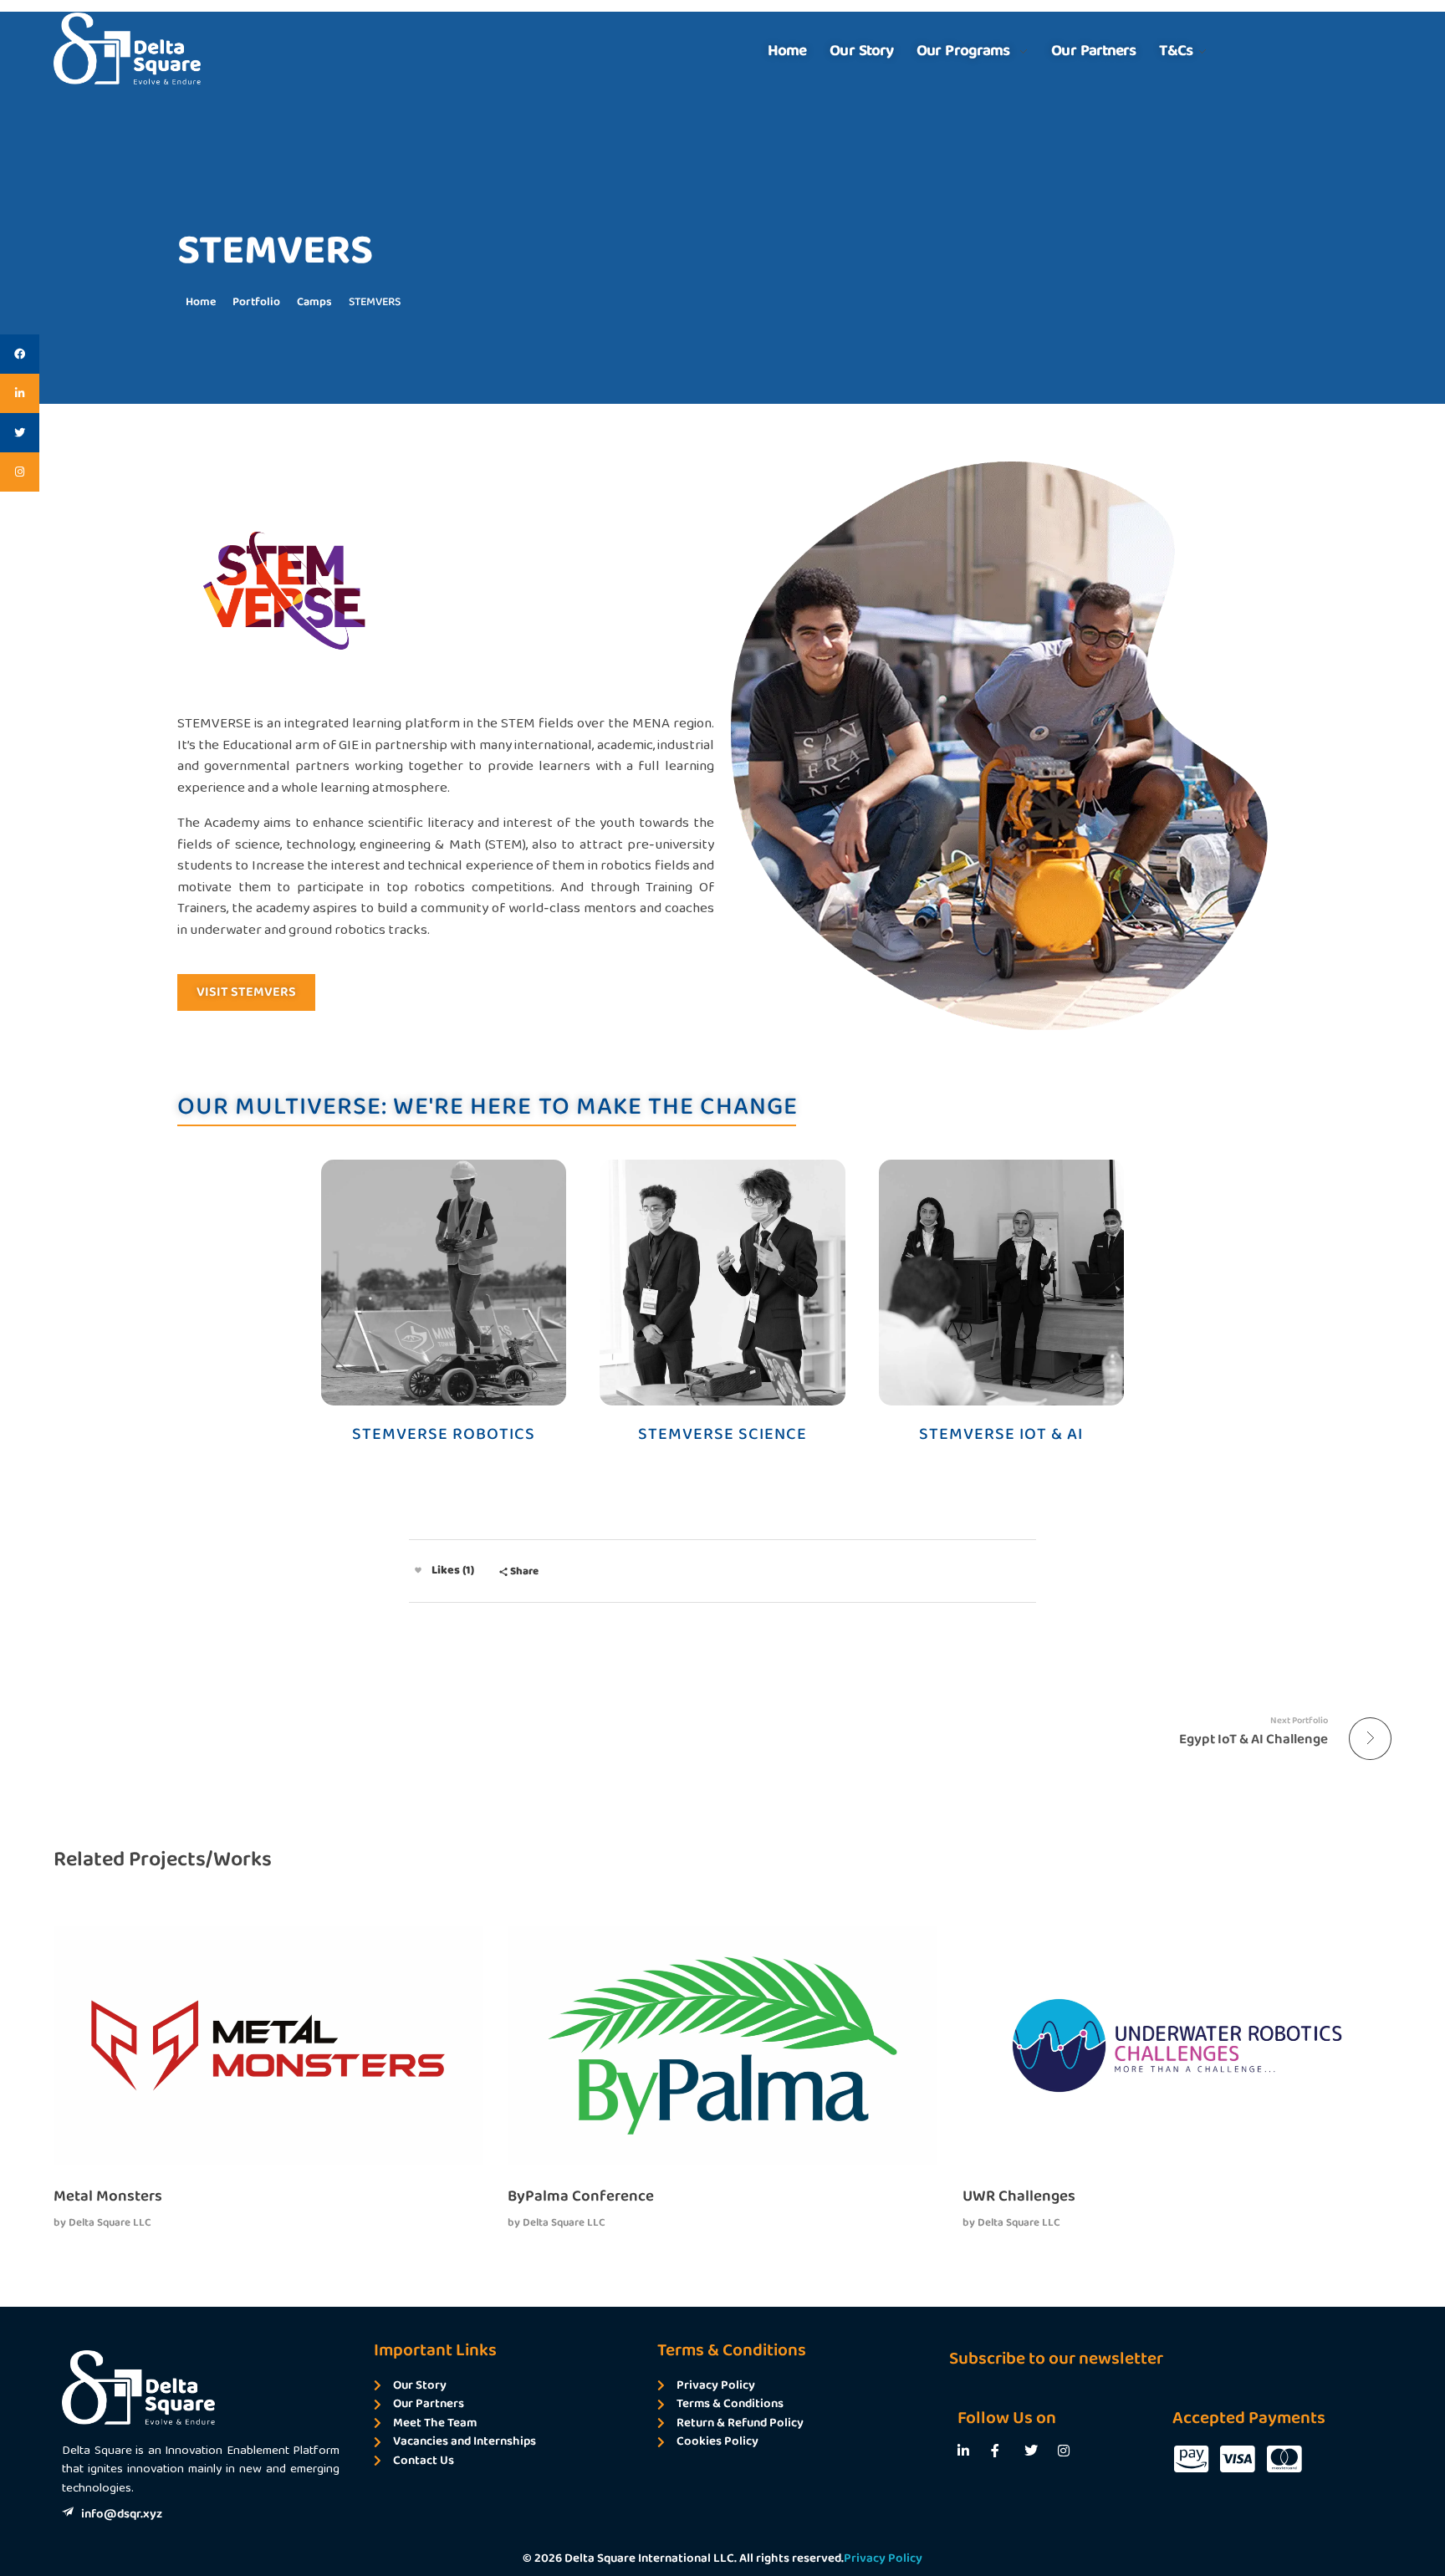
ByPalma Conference (581, 2196)
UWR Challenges (1019, 2196)
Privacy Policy (883, 2558)
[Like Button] (418, 1570)
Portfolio (256, 302)
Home (201, 302)
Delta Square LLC (110, 2223)
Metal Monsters (108, 2196)
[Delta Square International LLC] (127, 48)
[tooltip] (20, 354)
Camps (314, 302)
